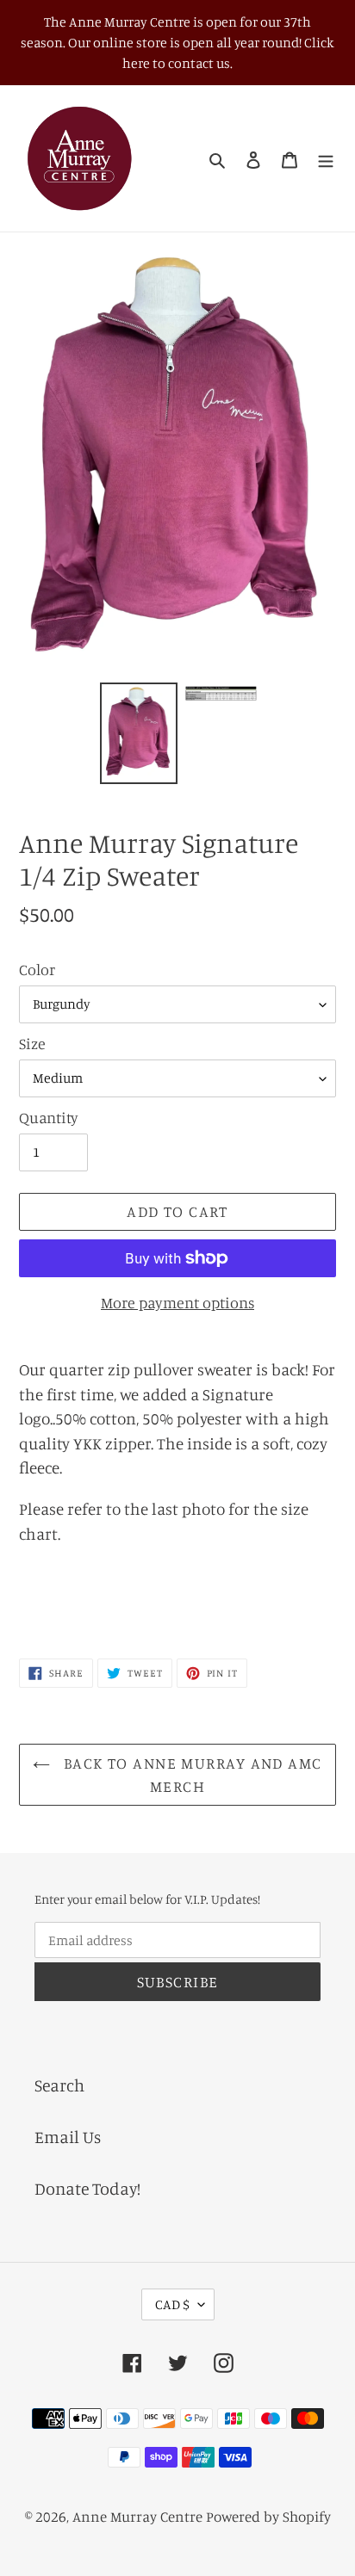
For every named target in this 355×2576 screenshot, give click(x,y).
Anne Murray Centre (137, 2516)
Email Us (68, 2137)
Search (59, 2085)
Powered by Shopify (268, 2516)
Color (37, 969)
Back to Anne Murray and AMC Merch (190, 1774)
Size (32, 1043)
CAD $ (172, 2304)
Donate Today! (87, 2188)
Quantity (49, 1117)
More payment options (177, 1302)
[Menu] (326, 158)
